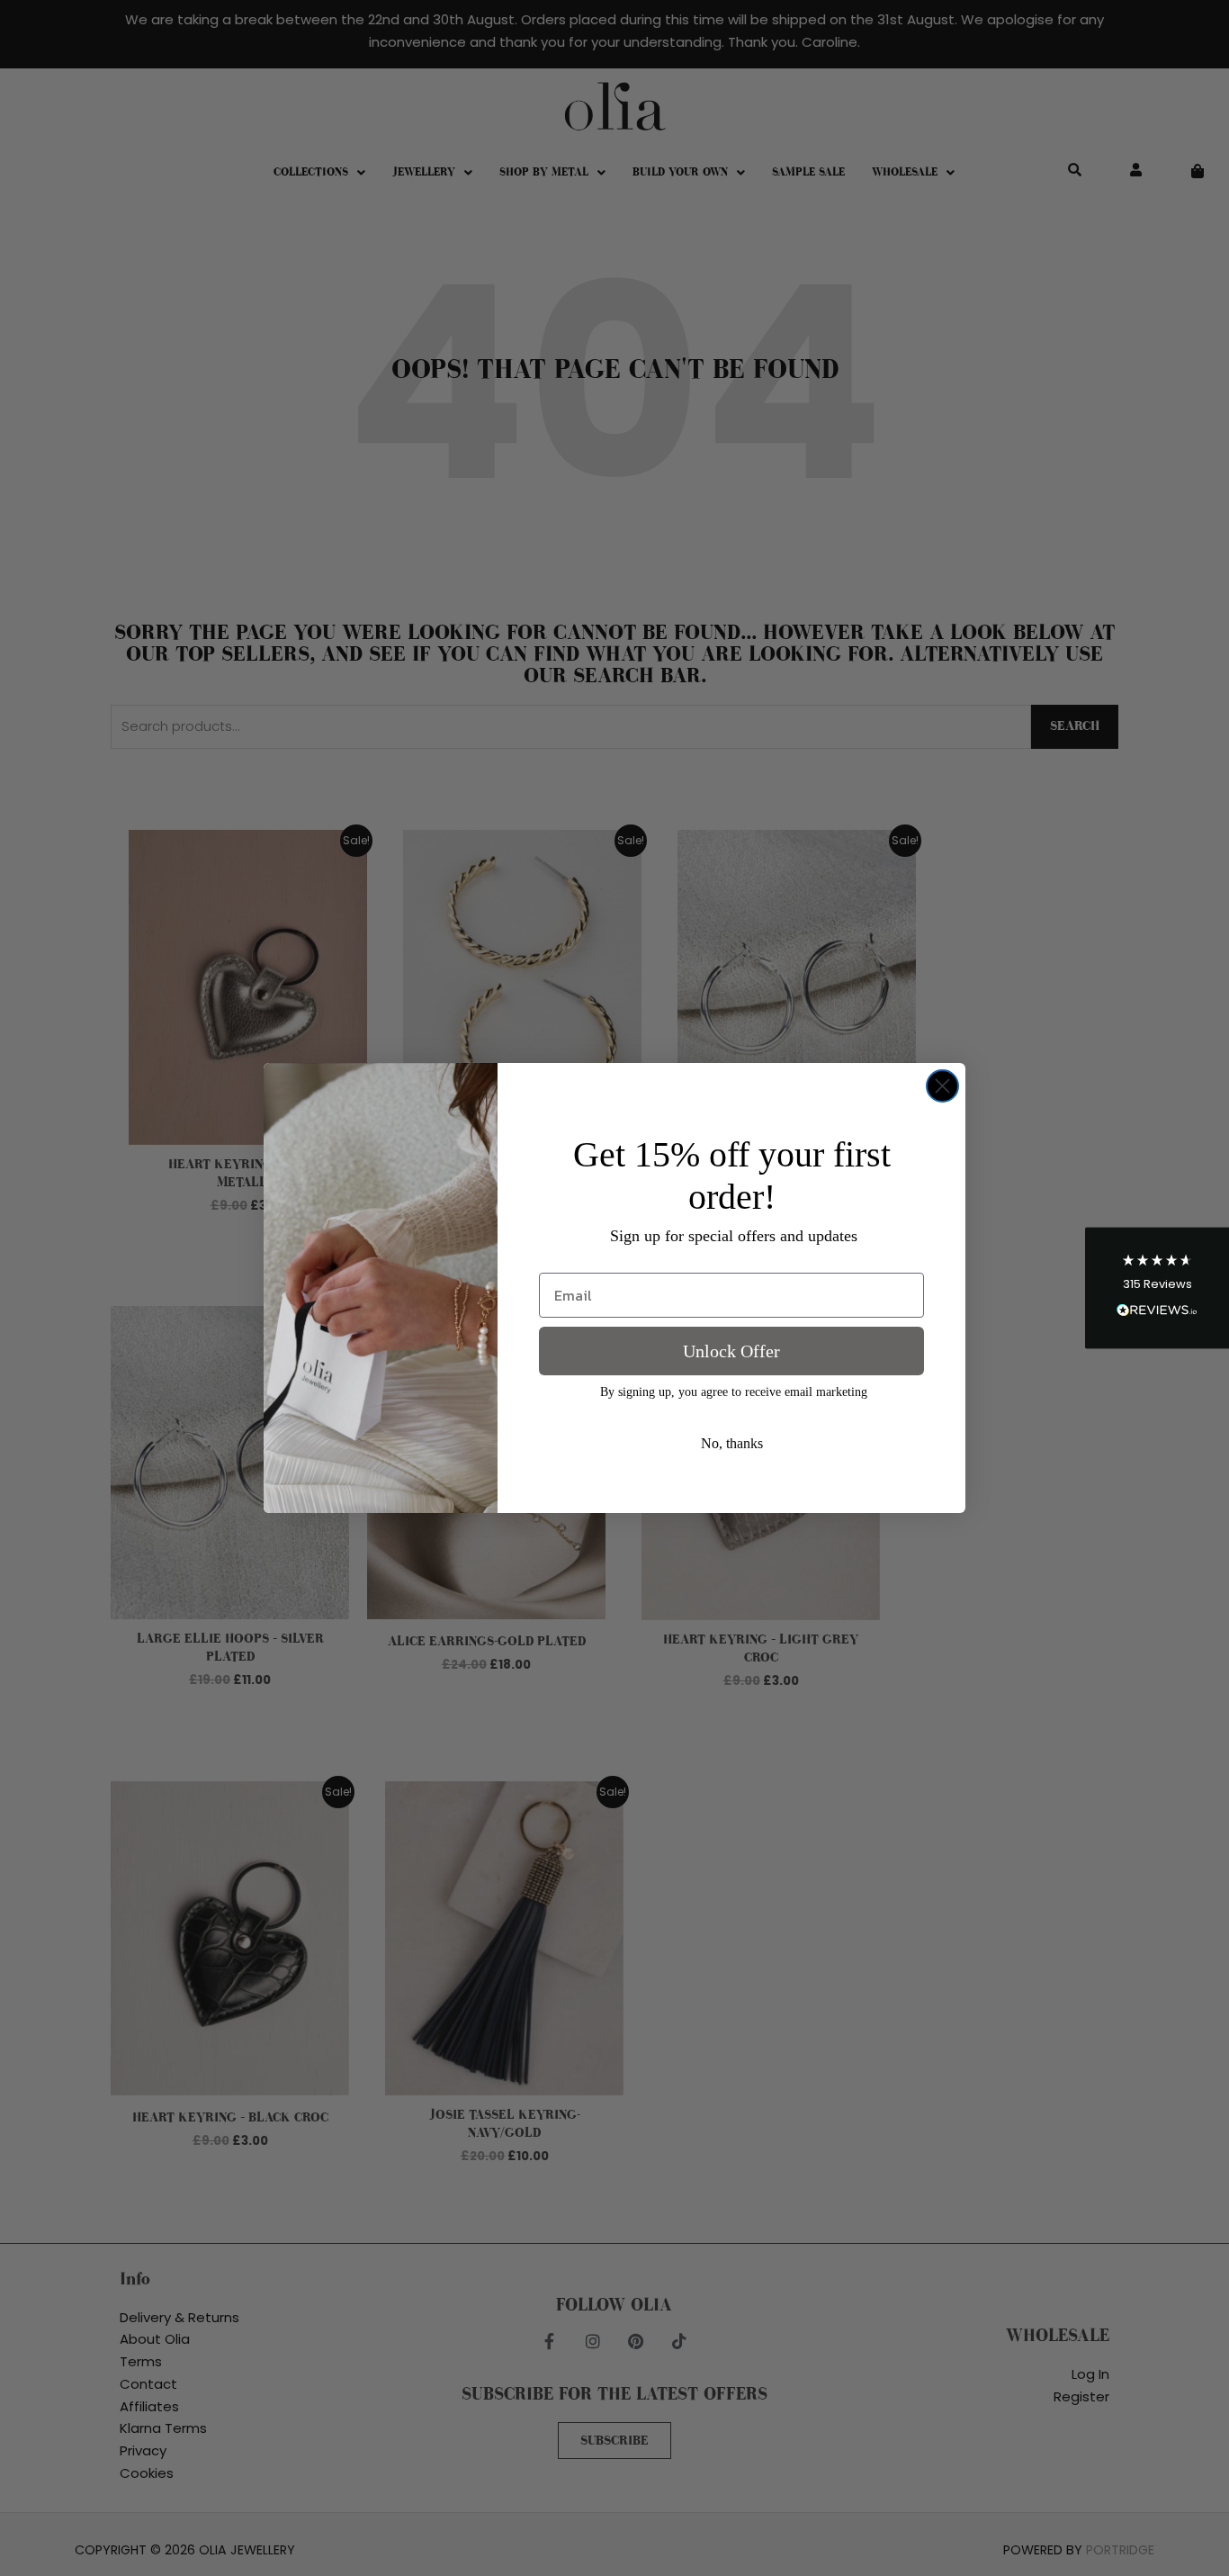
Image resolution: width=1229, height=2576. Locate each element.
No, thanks (732, 1443)
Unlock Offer (731, 1351)
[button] (1157, 1288)
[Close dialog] (942, 1086)
